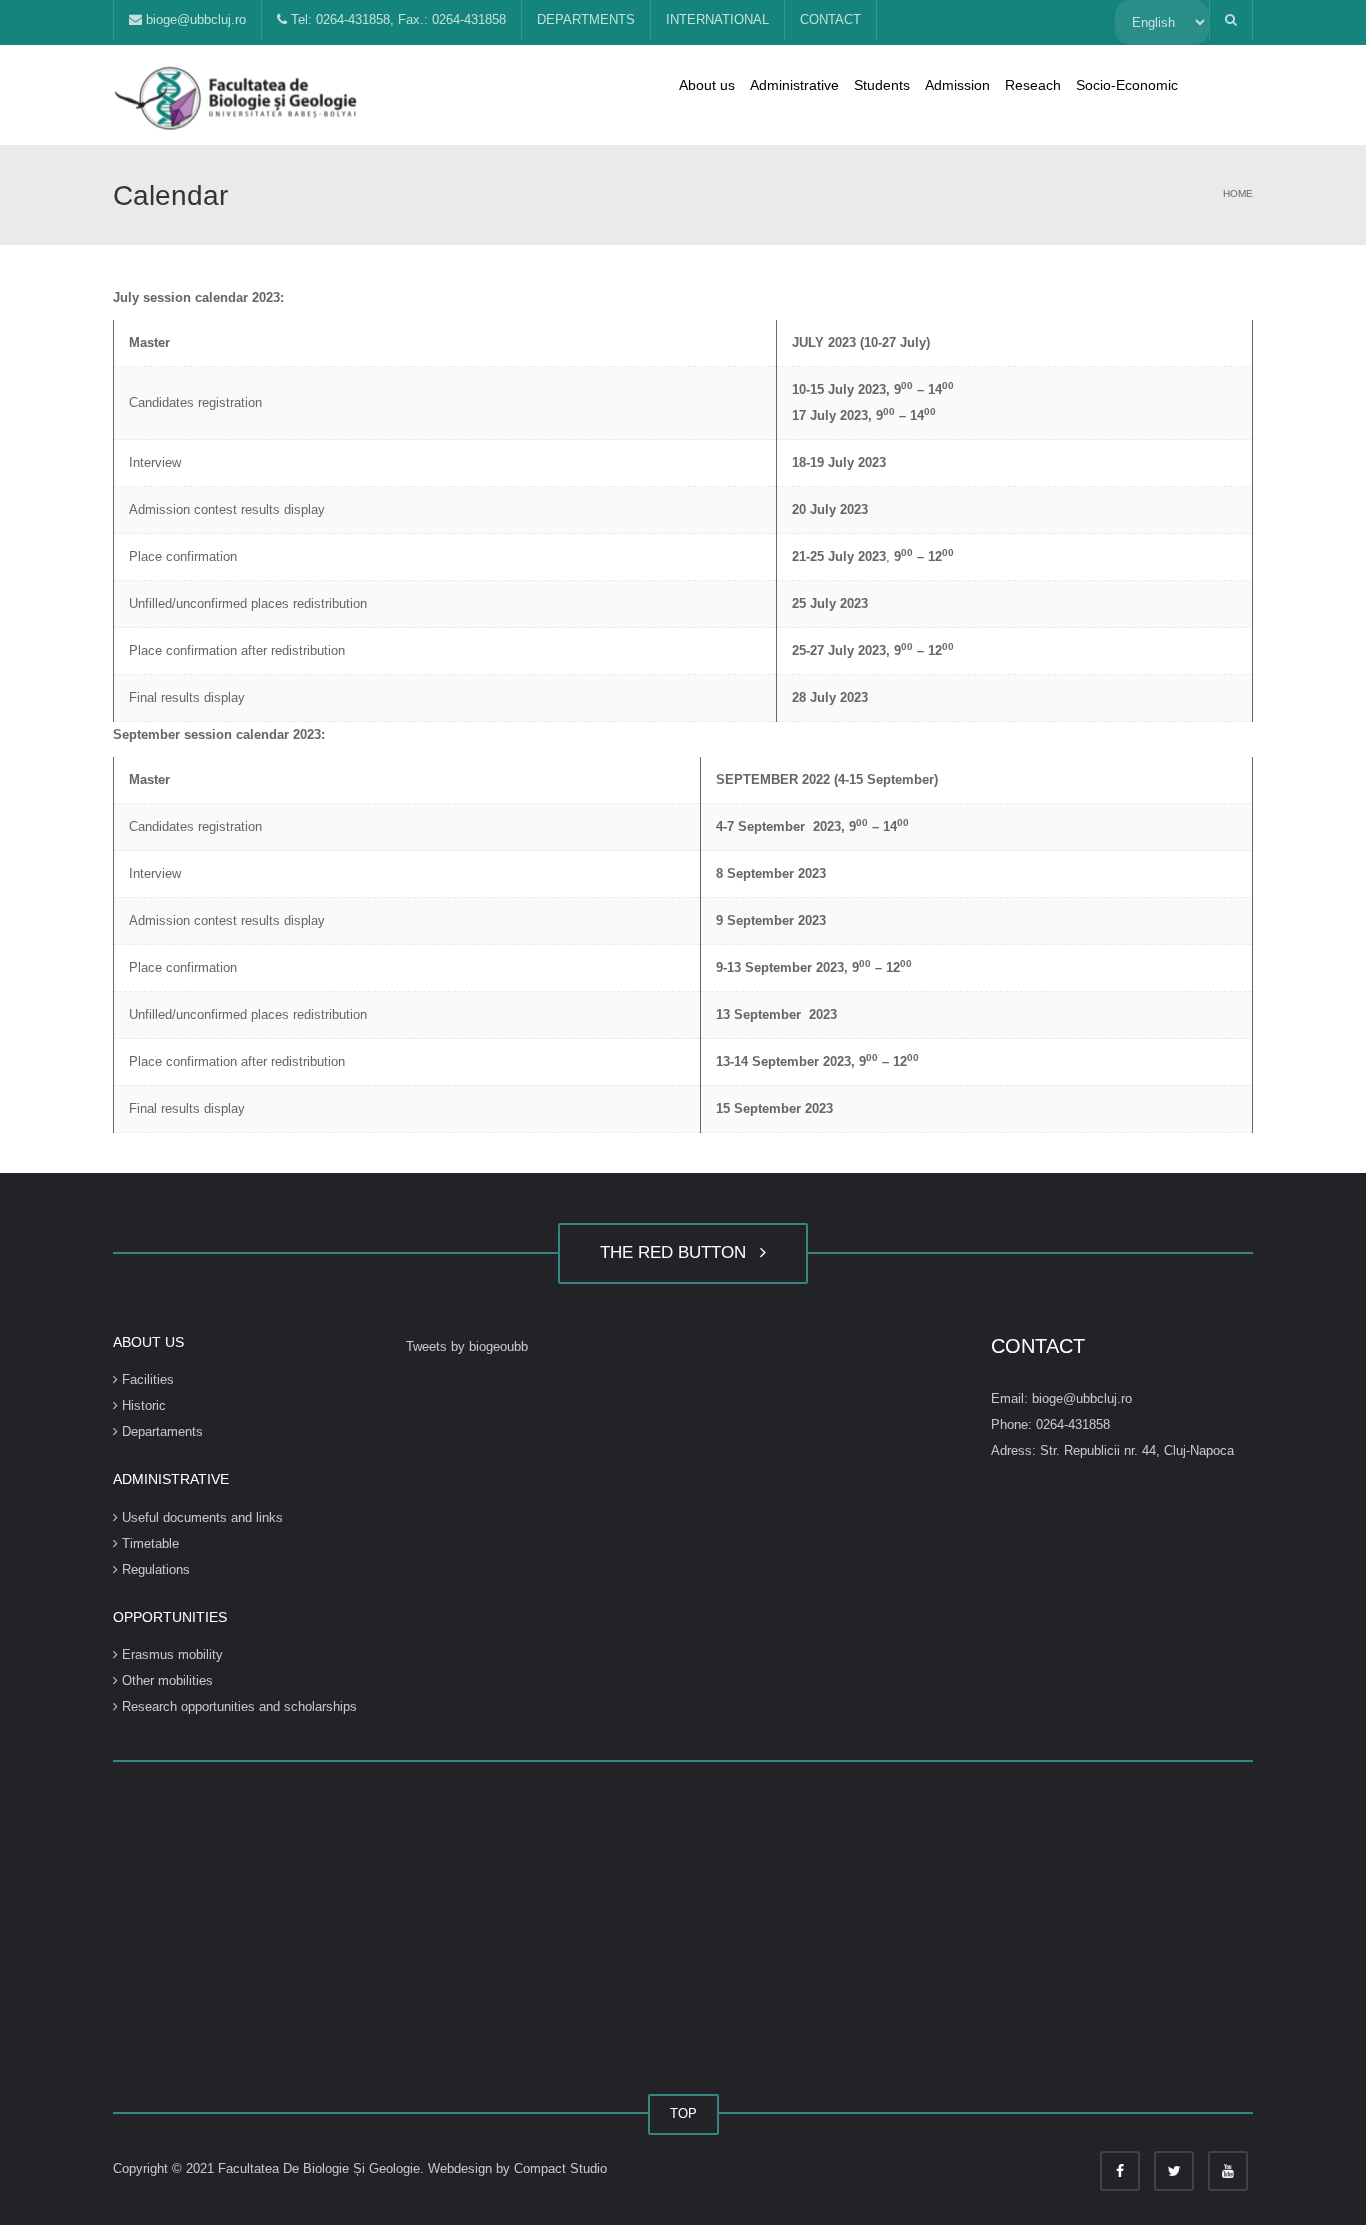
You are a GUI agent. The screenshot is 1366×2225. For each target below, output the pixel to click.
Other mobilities (165, 1680)
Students (882, 85)
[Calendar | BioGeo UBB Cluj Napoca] (238, 94)
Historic (142, 1405)
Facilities (146, 1379)
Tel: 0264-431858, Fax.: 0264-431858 (396, 19)
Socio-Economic (1127, 85)
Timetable (148, 1543)
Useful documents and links (200, 1517)
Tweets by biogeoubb (467, 1346)
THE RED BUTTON (678, 1252)
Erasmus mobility (170, 1654)
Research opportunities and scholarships (237, 1706)
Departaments (160, 1431)
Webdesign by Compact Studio (517, 2168)
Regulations (154, 1569)
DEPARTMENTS (586, 19)
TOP (683, 2113)
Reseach (1033, 85)
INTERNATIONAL (717, 19)
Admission (957, 85)
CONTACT (830, 19)
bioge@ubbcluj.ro (194, 19)
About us (707, 85)
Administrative (794, 85)
